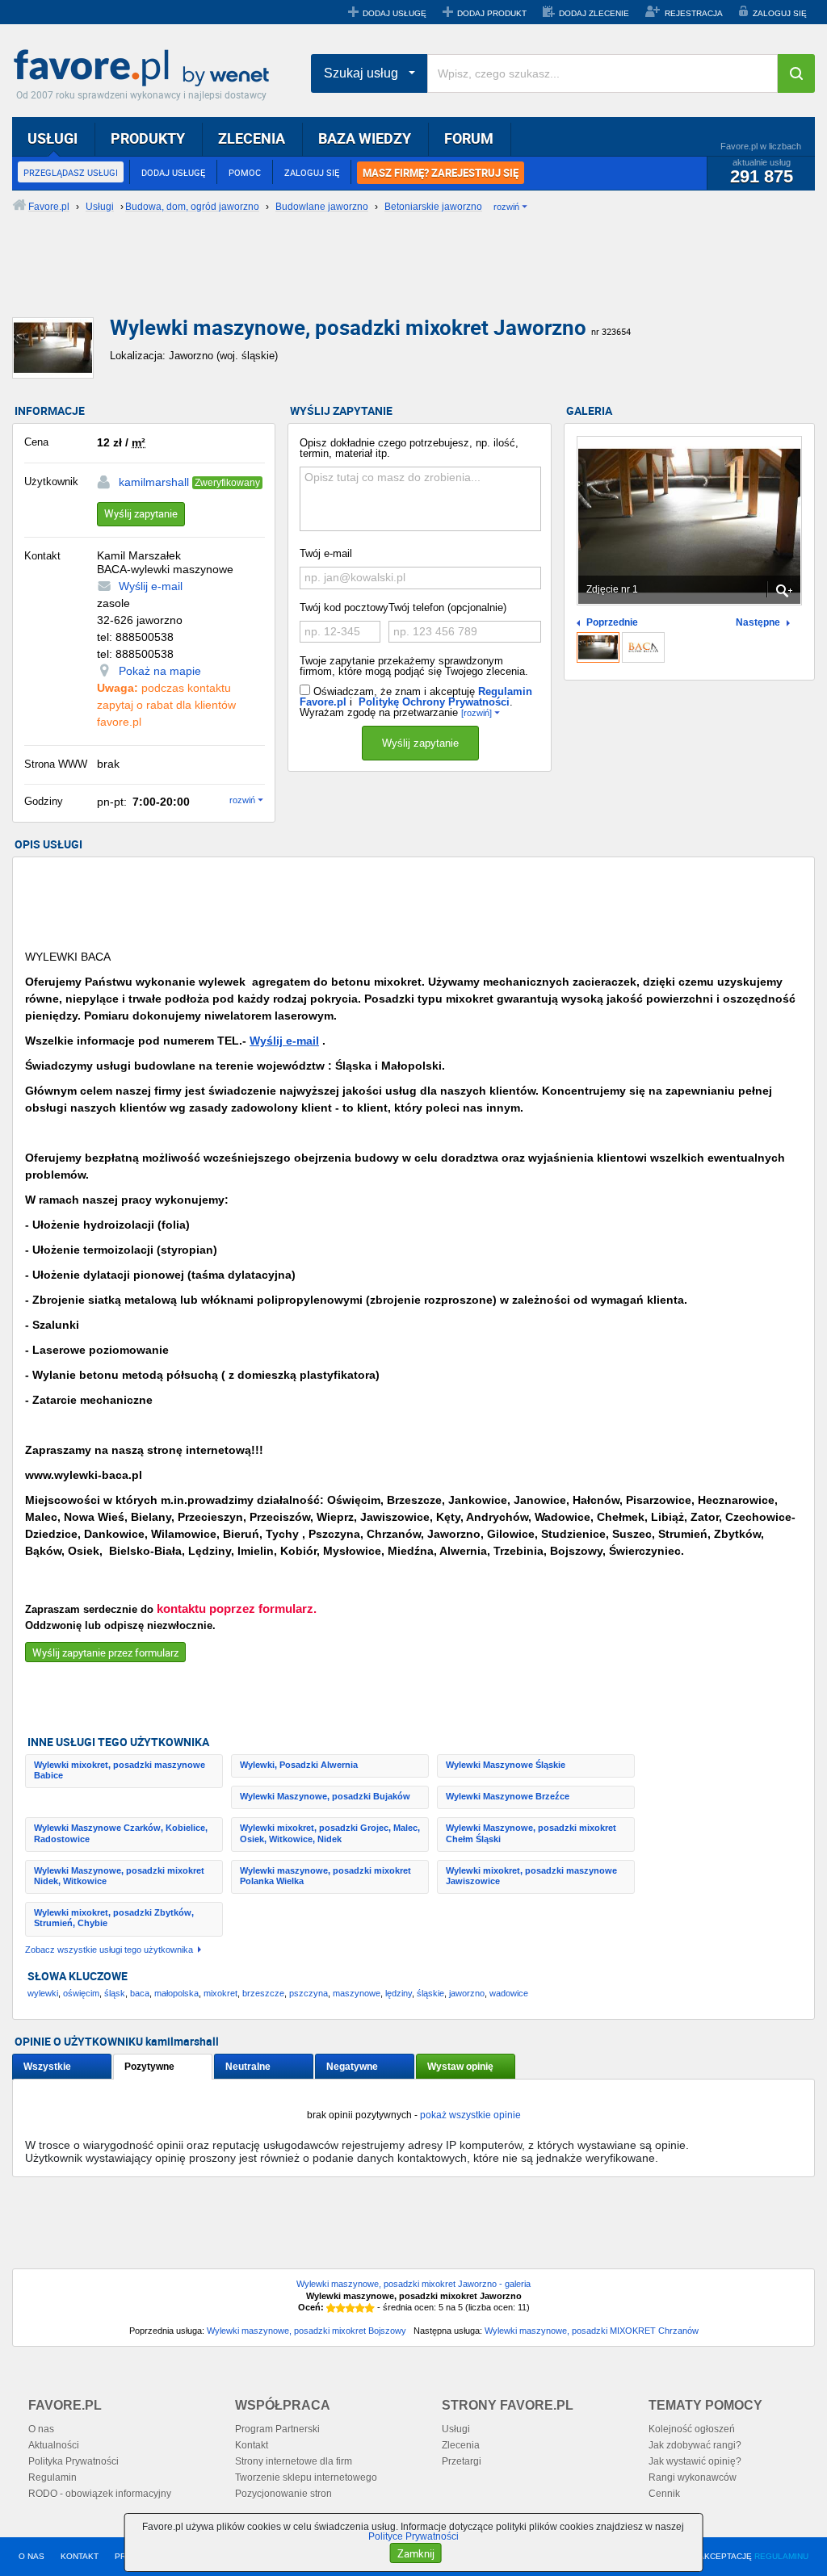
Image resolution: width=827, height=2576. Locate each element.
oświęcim (81, 1993)
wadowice (509, 1993)
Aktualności (54, 2445)
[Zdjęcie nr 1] (598, 647)
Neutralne (248, 2067)
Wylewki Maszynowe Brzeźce (508, 1796)
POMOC (245, 172)
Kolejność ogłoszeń (692, 2429)
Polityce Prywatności (413, 2536)
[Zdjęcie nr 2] (643, 647)
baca (140, 1993)
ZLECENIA (252, 138)
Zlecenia (461, 2445)
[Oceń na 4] (360, 2308)
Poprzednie (612, 623)
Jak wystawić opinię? (695, 2461)
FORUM (469, 138)
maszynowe (357, 1993)
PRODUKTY (148, 138)
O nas (41, 2429)
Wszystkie (47, 2067)
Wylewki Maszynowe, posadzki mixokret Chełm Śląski (531, 1833)
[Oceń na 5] (370, 2308)
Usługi (456, 2429)
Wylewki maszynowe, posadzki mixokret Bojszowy (306, 2331)
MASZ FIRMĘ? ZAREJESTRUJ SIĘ (441, 173)
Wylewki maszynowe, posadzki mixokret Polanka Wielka (325, 1876)
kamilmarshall (154, 482)
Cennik (664, 2494)
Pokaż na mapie (160, 671)
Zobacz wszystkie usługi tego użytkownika (109, 1950)
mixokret (220, 1993)
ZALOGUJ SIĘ (780, 13)
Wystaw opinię (460, 2067)
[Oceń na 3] (351, 2308)
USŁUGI (52, 138)
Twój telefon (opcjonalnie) (447, 607)
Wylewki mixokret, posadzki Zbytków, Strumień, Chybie (114, 1918)
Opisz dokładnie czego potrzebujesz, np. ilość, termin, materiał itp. (409, 448)
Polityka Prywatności (73, 2461)
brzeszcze (263, 1993)
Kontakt (252, 2445)
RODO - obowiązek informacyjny (100, 2494)
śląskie (430, 1993)
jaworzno (467, 1993)
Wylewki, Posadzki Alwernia (299, 1765)
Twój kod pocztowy (344, 607)
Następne (758, 623)
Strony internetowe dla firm (294, 2461)
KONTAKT (80, 2556)
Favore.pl (145, 69)
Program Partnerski (277, 2429)
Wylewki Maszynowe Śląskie (506, 1765)
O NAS (31, 2556)
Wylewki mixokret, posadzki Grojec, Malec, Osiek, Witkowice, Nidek (330, 1833)
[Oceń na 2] (341, 2308)
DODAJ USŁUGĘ (395, 13)
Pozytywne (149, 2067)
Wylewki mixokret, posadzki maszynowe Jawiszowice (531, 1876)
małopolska (176, 1993)
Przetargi (462, 2461)
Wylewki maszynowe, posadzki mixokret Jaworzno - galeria (413, 2284)
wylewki (43, 1993)
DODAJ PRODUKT (492, 13)
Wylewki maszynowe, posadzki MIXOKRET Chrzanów (592, 2331)
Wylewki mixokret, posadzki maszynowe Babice (120, 1770)
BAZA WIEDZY (365, 138)
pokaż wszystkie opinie (470, 2115)
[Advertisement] (404, 279)
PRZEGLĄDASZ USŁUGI (71, 172)
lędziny (399, 1993)
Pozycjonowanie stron (283, 2494)
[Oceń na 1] (331, 2308)
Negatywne (352, 2067)
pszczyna (309, 1993)
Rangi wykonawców (693, 2478)
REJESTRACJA (694, 13)
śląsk (115, 1993)
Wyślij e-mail (151, 586)
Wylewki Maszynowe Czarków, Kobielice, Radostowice (121, 1833)
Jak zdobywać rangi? (695, 2445)
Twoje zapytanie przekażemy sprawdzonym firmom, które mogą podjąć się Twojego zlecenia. (414, 666)
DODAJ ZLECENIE (594, 13)
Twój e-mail (326, 553)
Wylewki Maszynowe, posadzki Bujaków (325, 1796)
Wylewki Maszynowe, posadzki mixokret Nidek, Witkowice (119, 1876)
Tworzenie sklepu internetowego (306, 2478)
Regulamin (52, 2478)
